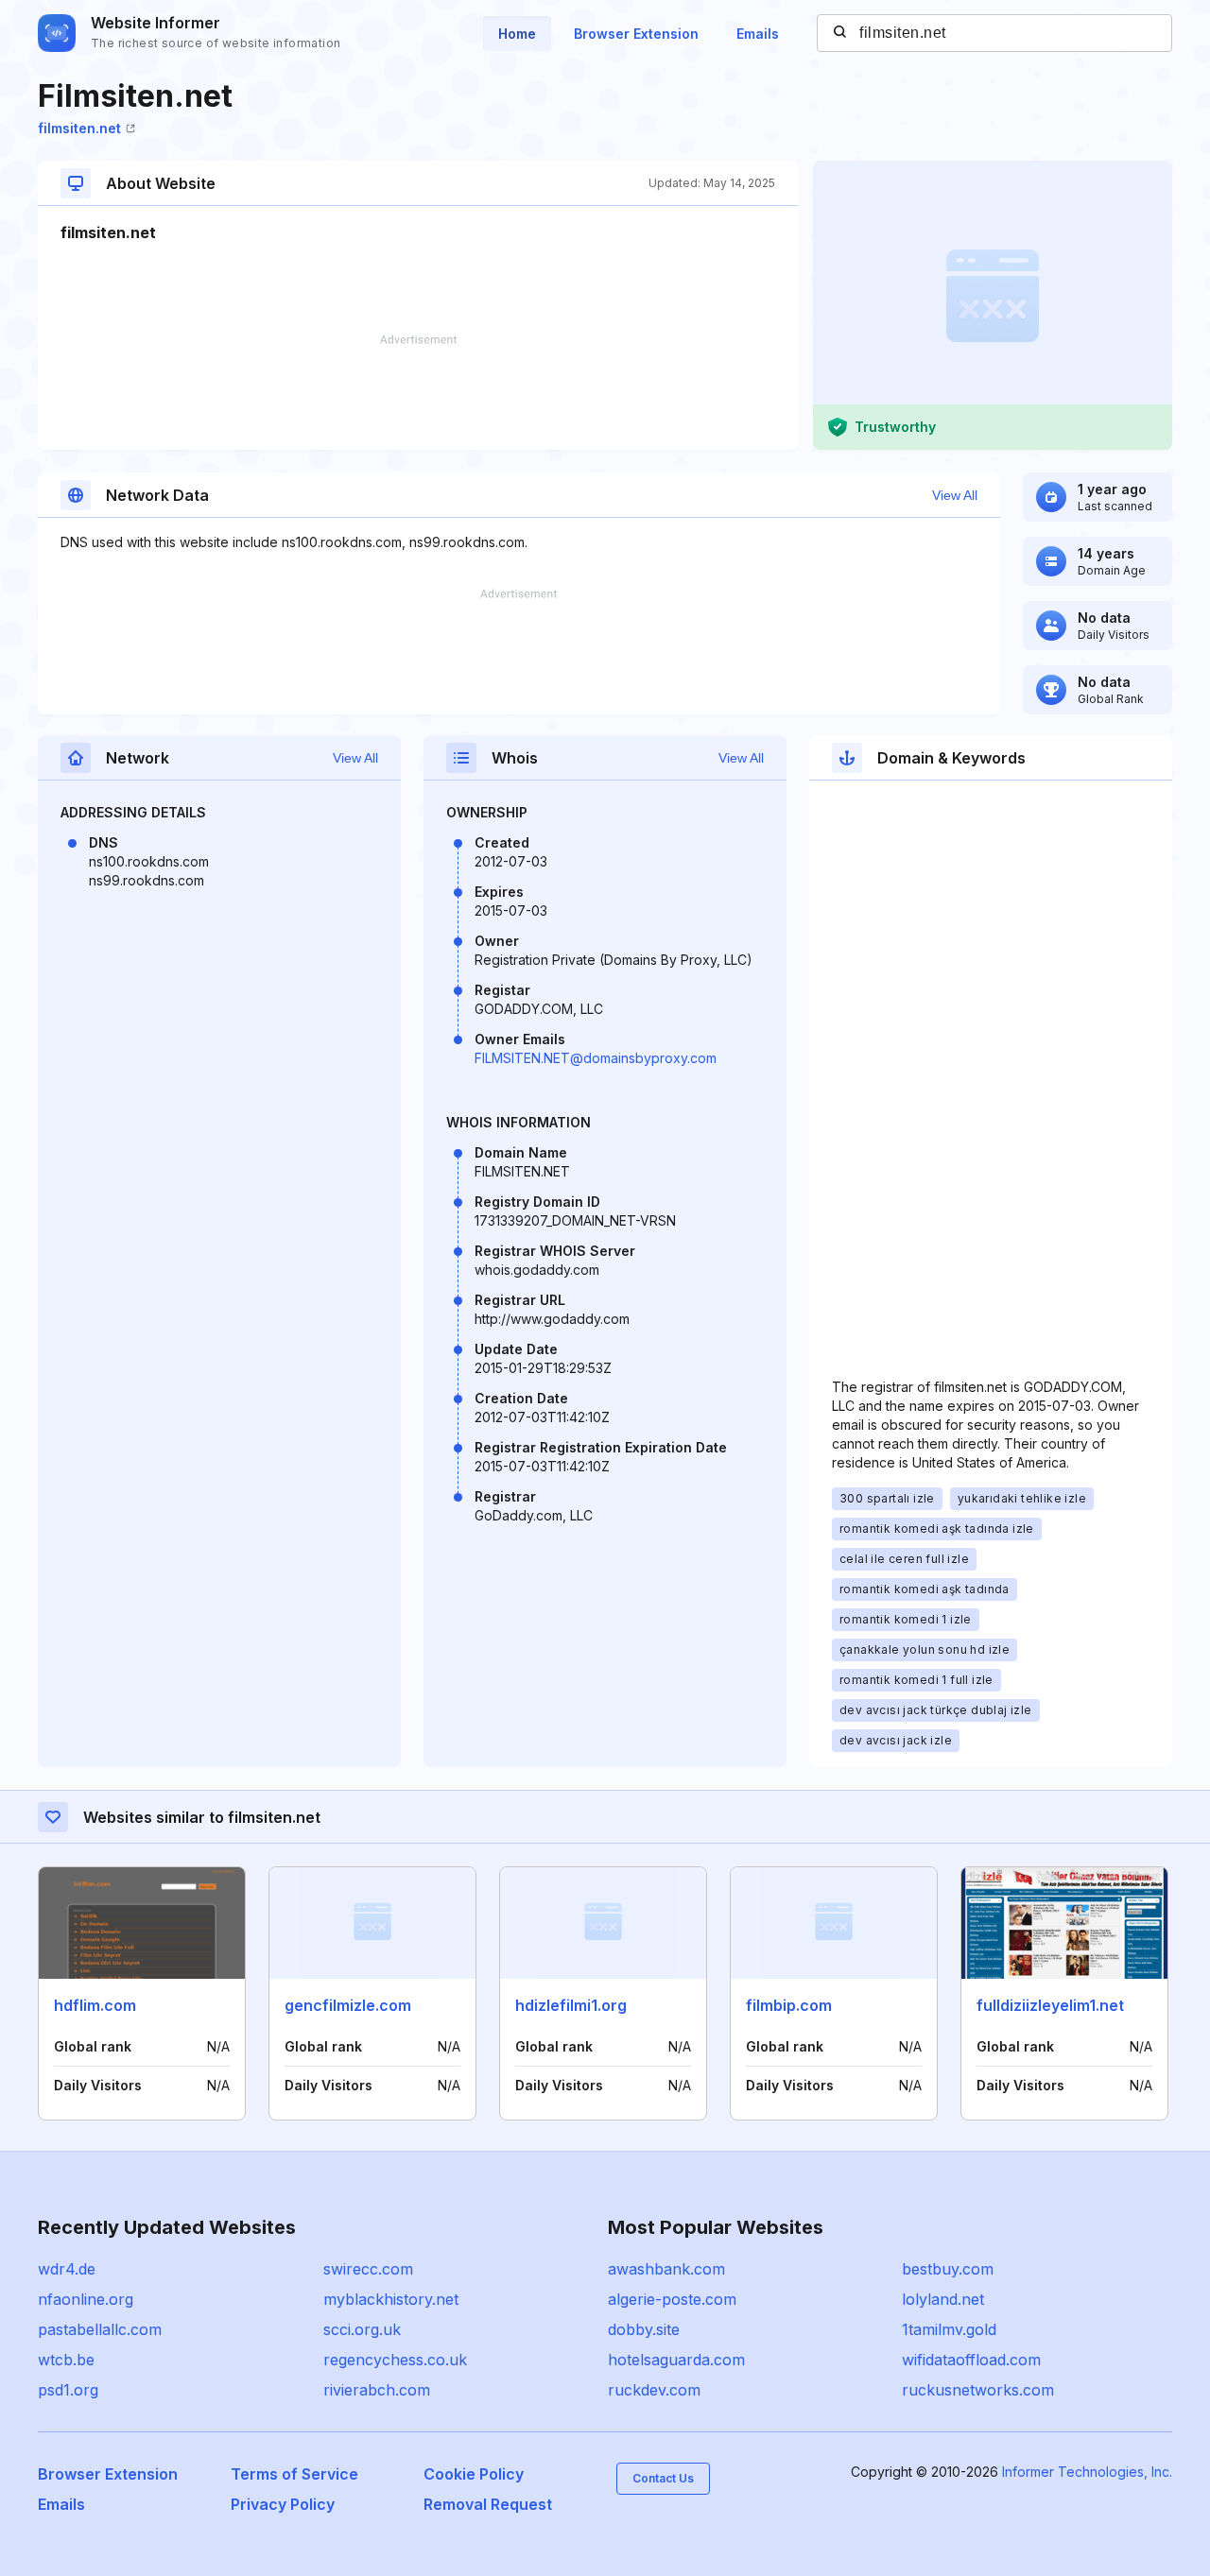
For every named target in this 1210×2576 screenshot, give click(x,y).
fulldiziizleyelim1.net (1050, 2005)
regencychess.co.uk (395, 2360)
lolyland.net (943, 2299)
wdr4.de (67, 2269)
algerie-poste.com (672, 2299)
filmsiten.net (79, 128)
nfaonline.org (86, 2299)
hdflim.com (95, 2005)
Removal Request (488, 2504)
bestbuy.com (948, 2269)
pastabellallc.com (100, 2329)
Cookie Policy (474, 2474)
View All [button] (955, 495)
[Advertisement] (418, 392)
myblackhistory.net (391, 2299)
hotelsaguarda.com (676, 2360)
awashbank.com (666, 2269)
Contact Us (663, 2478)
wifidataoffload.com (971, 2360)
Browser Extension (636, 34)
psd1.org (68, 2390)
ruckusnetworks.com (978, 2390)
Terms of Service (294, 2474)
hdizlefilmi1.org (571, 2005)
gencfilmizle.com (348, 2005)
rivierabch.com (377, 2390)
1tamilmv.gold (949, 2329)
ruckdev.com (654, 2390)
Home (517, 34)
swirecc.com (368, 2269)
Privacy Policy (283, 2504)
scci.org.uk (362, 2329)
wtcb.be (66, 2360)
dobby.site (644, 2329)
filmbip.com (789, 2005)
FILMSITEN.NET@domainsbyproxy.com (596, 1058)
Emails (758, 34)
